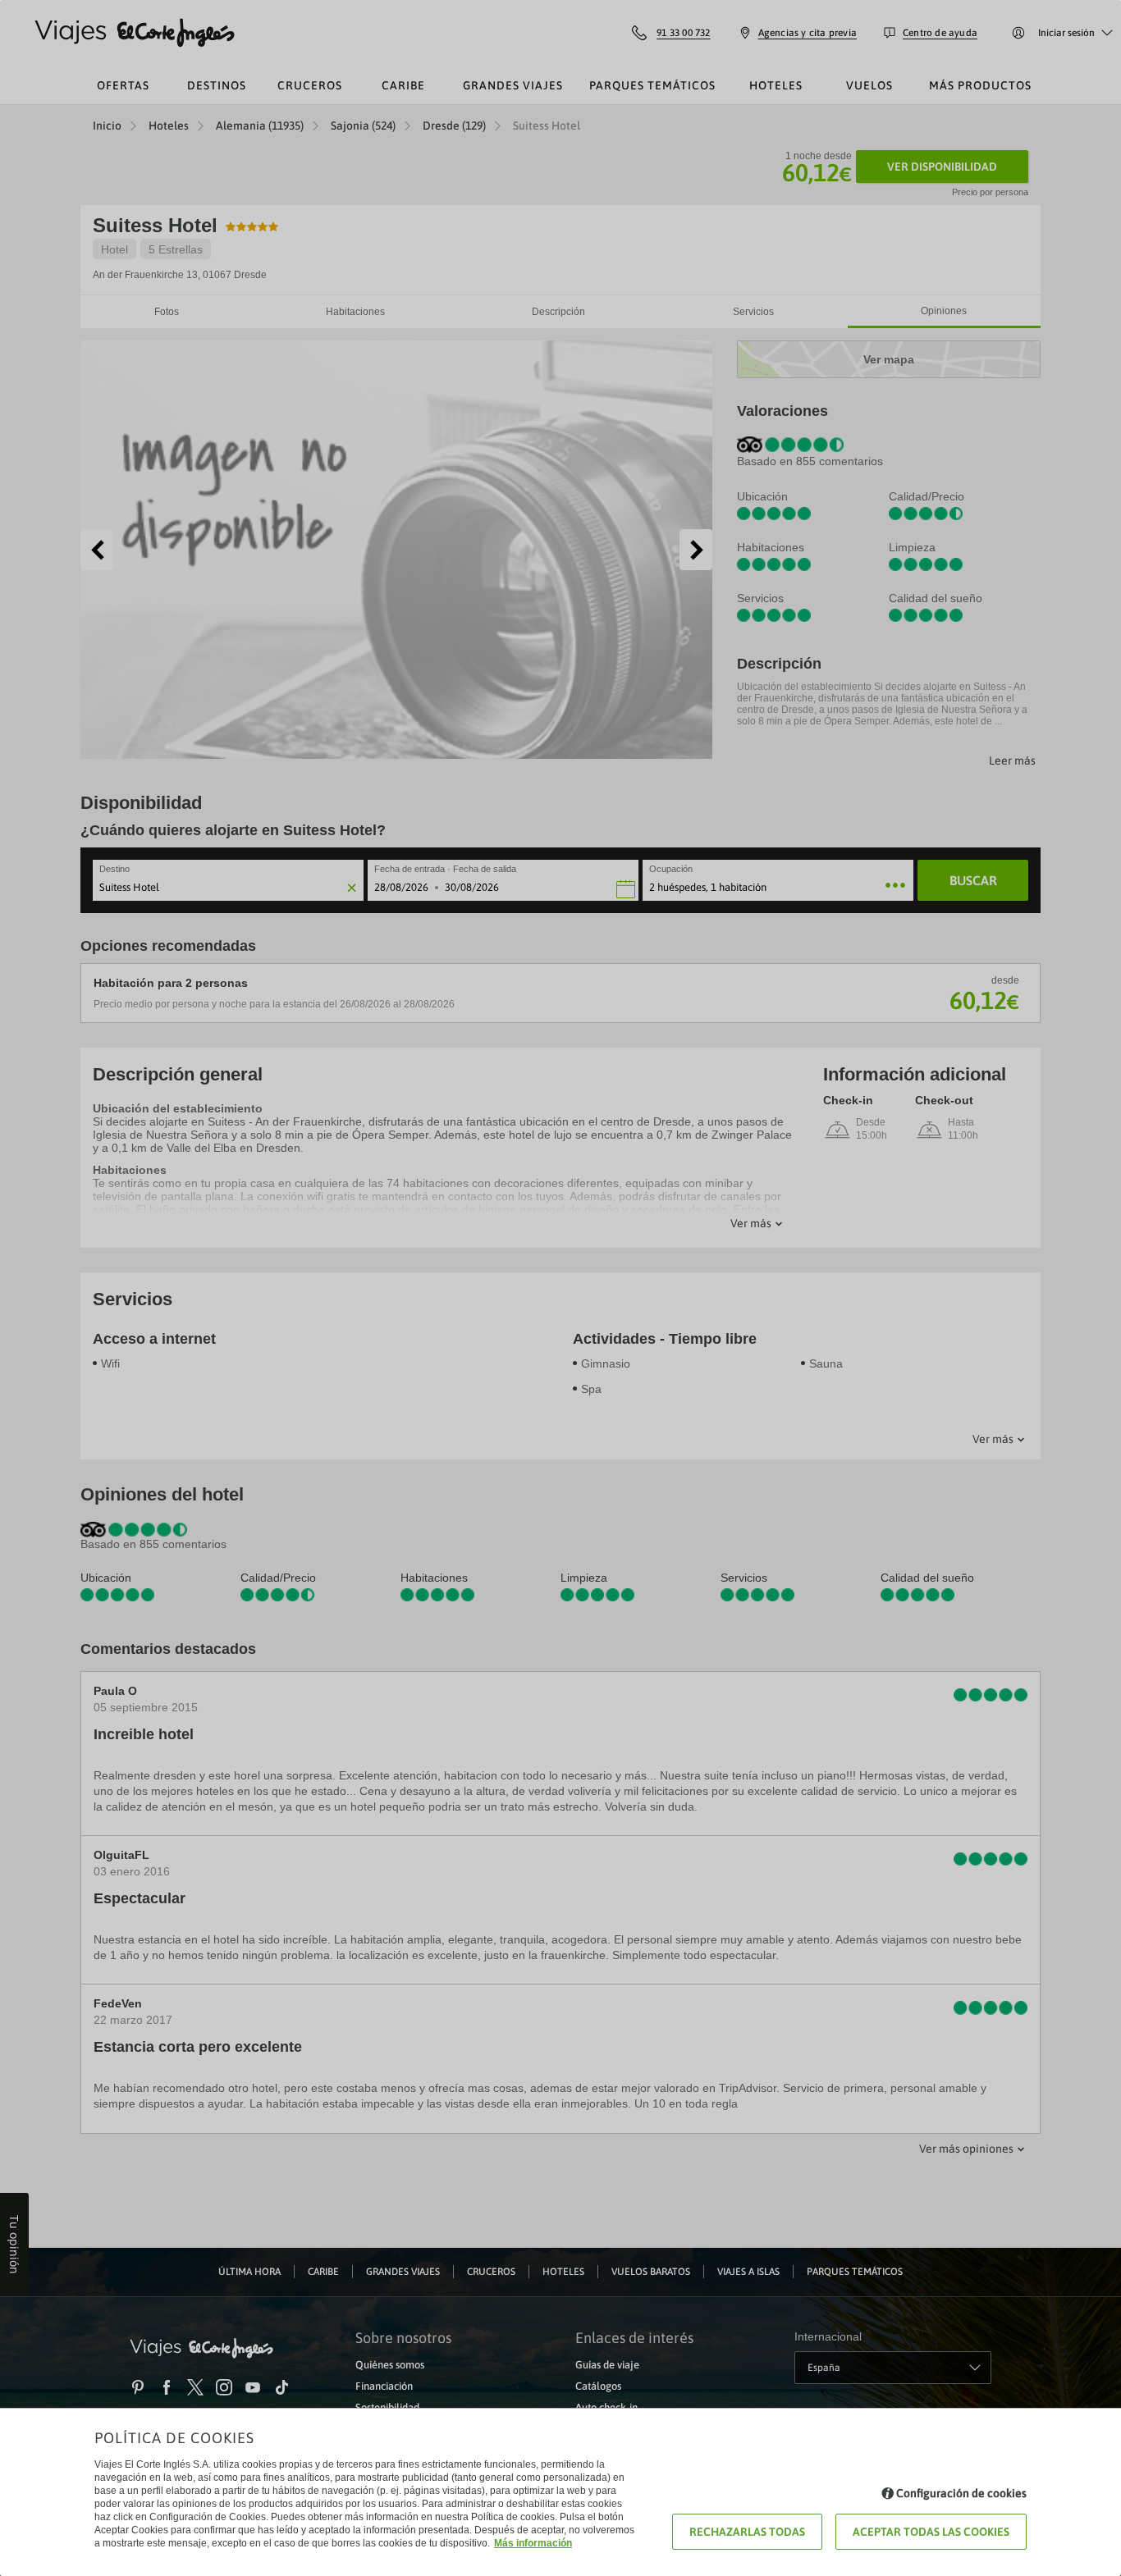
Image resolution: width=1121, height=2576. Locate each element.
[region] (560, 1288)
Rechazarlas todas (747, 2532)
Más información (533, 2543)
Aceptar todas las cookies (931, 2532)
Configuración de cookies (961, 2493)
